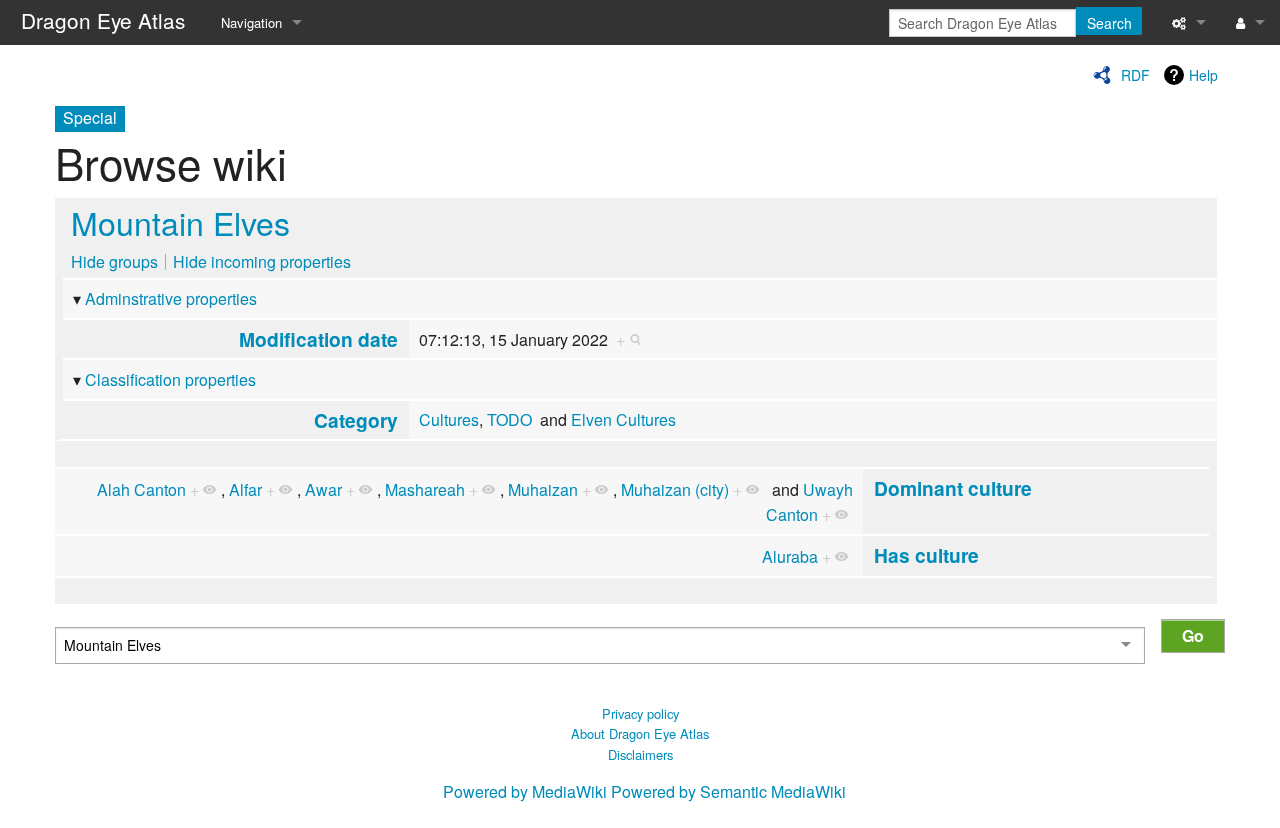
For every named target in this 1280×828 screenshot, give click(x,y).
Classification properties (170, 379)
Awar (323, 489)
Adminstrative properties (171, 298)
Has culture (926, 555)
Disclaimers (640, 754)
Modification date (318, 339)
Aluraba (790, 556)
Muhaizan (543, 489)
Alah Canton (141, 489)
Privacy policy (640, 713)
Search (1109, 23)
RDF (1135, 75)
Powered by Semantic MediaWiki (728, 791)
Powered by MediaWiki (525, 791)
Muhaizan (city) (675, 489)
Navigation (251, 22)
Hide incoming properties (262, 261)
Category (356, 420)
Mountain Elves (180, 222)
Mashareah (425, 489)
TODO (509, 419)
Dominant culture (953, 488)
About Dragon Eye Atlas (640, 733)
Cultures (449, 419)
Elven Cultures (623, 419)
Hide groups (114, 261)
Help (1203, 75)
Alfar (245, 489)
